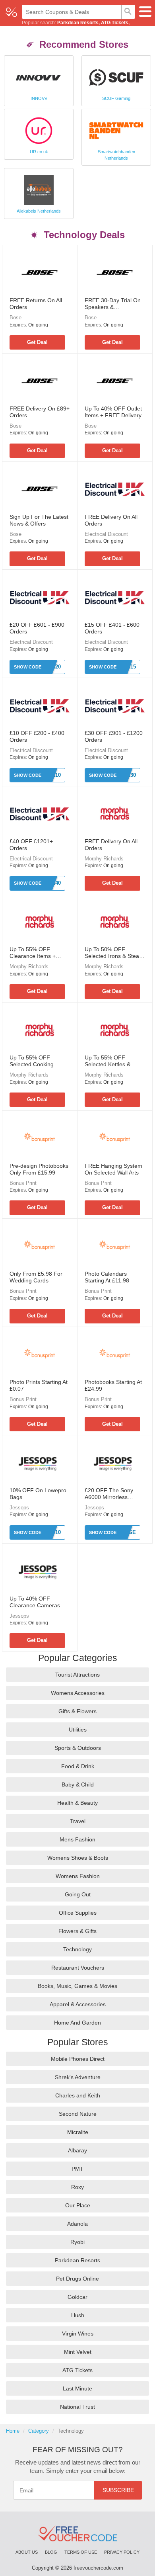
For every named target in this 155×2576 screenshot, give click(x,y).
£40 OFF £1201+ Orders (31, 845)
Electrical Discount (106, 534)
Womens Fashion (78, 1876)
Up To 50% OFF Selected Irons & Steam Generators (114, 953)
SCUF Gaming (116, 98)
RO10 (54, 1532)
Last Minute (77, 2388)
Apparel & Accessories (78, 2004)
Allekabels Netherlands (39, 211)
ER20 (54, 667)
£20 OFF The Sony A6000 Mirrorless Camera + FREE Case (113, 1494)
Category (39, 2431)
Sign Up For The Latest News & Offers (39, 520)
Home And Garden (77, 2023)
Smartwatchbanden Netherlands (116, 155)
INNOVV (39, 98)
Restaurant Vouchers (78, 1968)
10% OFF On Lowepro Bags (38, 1494)
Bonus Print (23, 1183)
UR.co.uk (39, 152)
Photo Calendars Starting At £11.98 (107, 1277)
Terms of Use (81, 2552)
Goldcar (77, 2297)
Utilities (78, 1730)
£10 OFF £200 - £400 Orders (37, 736)
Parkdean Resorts (78, 23)
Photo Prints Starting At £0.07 (39, 1385)
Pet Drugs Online (77, 2279)
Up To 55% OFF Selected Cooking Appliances (32, 1061)
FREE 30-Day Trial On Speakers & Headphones (113, 304)
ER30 (130, 775)
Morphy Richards (104, 859)
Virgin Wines (78, 2334)
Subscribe (118, 2490)
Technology (77, 1949)
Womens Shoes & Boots (78, 1858)
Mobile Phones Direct (78, 2059)
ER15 (130, 667)
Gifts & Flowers (77, 1711)
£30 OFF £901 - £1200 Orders (114, 736)
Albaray (77, 2150)
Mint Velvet (78, 2352)
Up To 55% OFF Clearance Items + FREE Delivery (33, 953)
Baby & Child (78, 1784)
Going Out (78, 1894)
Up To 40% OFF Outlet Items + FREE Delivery (113, 412)
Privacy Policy (122, 2552)
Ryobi (77, 2242)
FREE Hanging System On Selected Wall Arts (113, 1169)
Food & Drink (78, 1766)
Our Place (78, 2205)
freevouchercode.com (98, 2568)
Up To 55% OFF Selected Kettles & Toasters (108, 1061)
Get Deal (37, 342)
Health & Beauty (77, 1803)
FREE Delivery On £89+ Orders (40, 412)
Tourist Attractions (77, 1675)
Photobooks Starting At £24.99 (113, 1385)
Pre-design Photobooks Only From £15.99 (39, 1169)
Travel (78, 1821)
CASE (129, 1532)
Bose (15, 318)
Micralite (78, 2132)
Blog (51, 2552)
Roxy (77, 2187)
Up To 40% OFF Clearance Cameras (35, 1602)
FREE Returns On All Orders (36, 304)
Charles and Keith (78, 2095)
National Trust (77, 2407)
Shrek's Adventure (78, 2077)
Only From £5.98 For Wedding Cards (36, 1277)
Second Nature (78, 2114)
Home (13, 2431)
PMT (77, 2169)
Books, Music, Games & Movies (77, 1986)
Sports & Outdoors (78, 1748)
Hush (78, 2315)
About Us (27, 2552)
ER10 (54, 775)
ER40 (54, 883)
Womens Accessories (78, 1693)
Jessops (19, 1508)
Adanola (77, 2224)
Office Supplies (78, 1913)
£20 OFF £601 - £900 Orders (37, 628)
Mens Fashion (77, 1839)
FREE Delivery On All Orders (111, 520)
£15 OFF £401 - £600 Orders (112, 628)
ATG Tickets (115, 23)
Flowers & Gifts (77, 1931)
